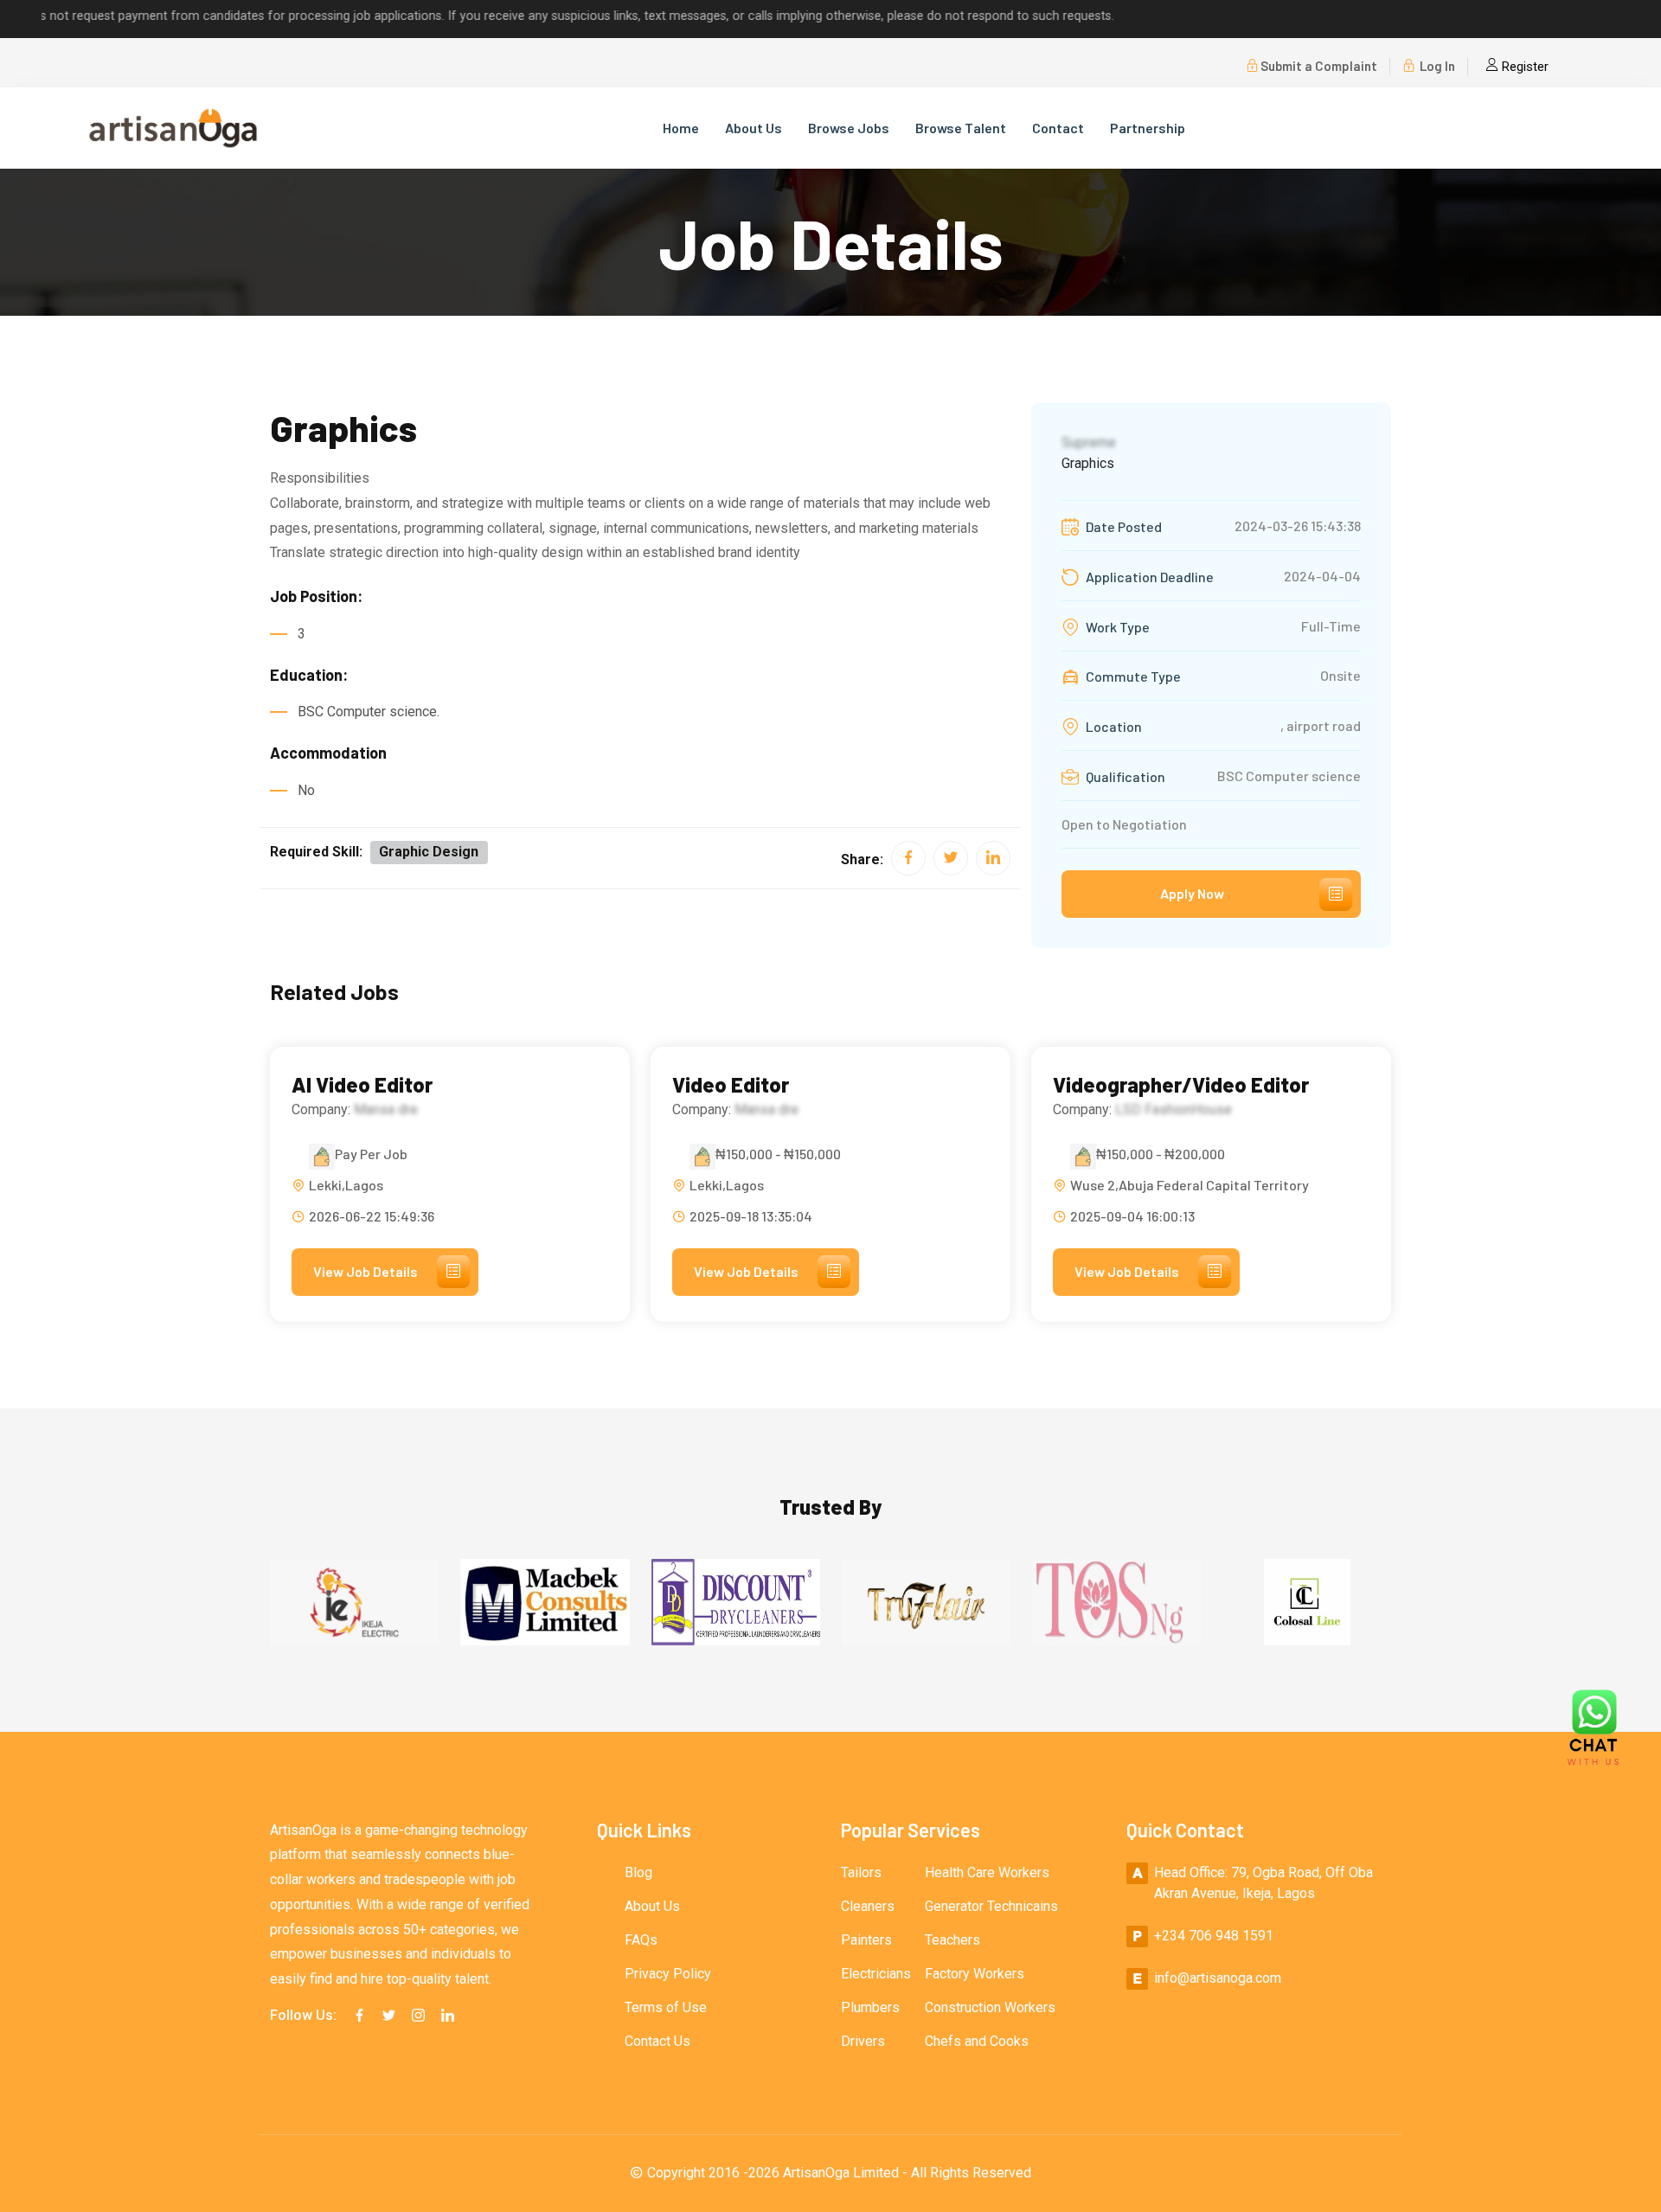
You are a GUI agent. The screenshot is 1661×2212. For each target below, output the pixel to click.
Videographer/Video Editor (1181, 1085)
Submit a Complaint (1319, 66)
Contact (1058, 128)
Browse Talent (961, 128)
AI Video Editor (362, 1085)
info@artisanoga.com (1218, 1978)
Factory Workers (975, 1974)
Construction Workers (990, 2007)
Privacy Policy (668, 1974)
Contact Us (657, 2041)
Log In (1436, 66)
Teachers (952, 1940)
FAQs (641, 1940)
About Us (754, 128)
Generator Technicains (991, 1906)
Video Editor (731, 1085)
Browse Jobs (849, 128)
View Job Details (366, 1271)
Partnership (1148, 128)
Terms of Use (666, 2007)
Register (1523, 67)
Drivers (863, 2041)
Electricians (876, 1974)
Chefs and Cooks (977, 2041)
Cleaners (868, 1906)
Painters (866, 1940)
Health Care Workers (987, 1872)
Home (681, 128)
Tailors (861, 1872)
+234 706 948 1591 (1214, 1936)
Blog (638, 1872)
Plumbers (870, 2007)
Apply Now (1192, 893)
